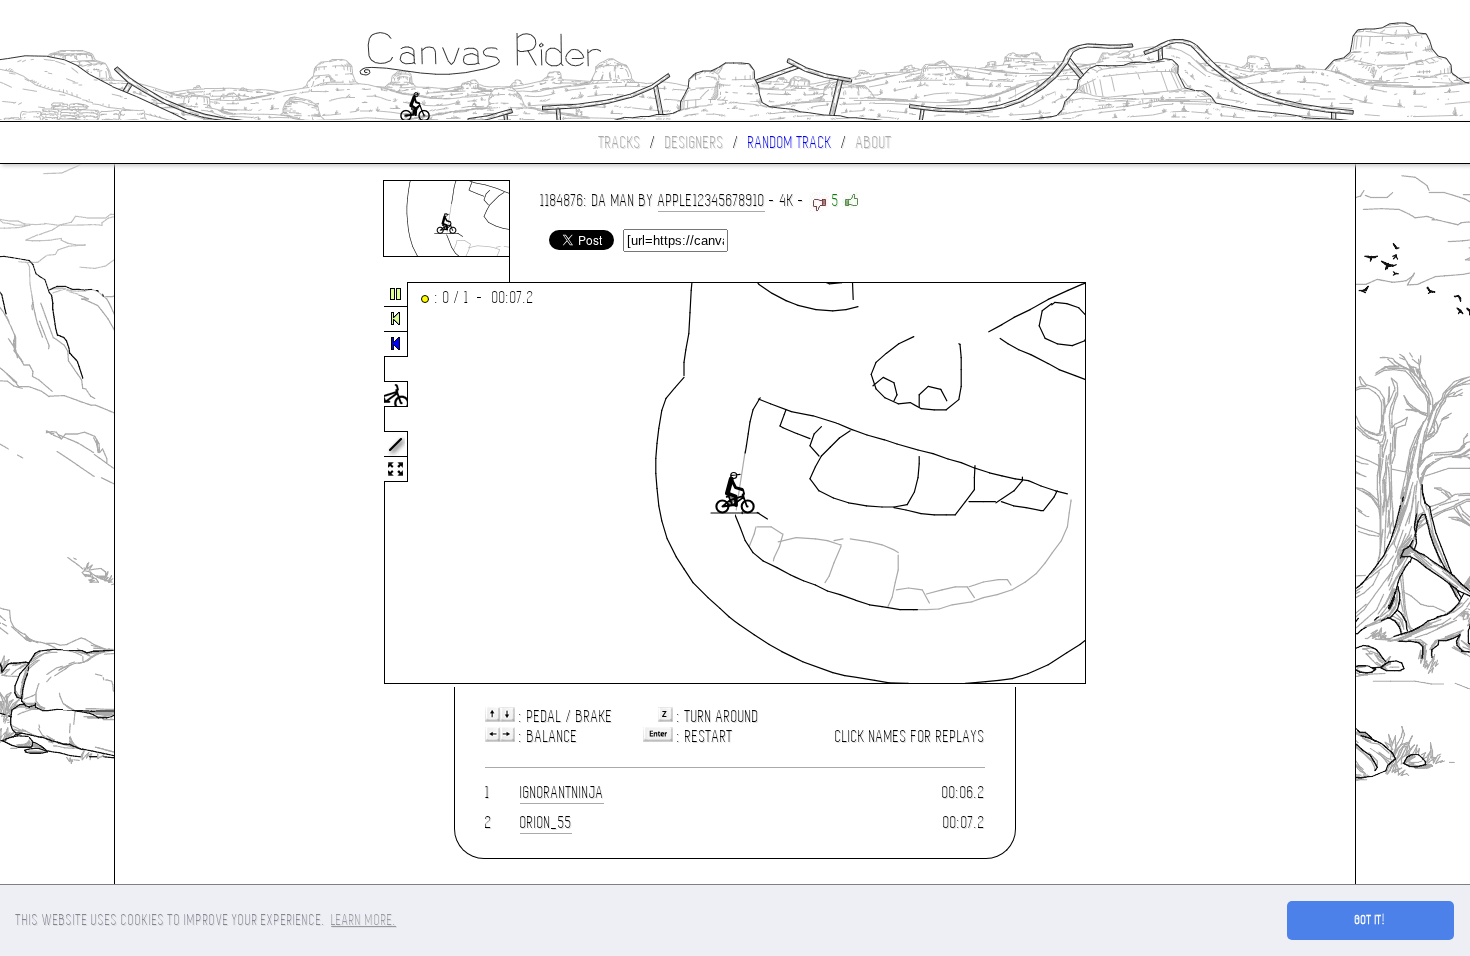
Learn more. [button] (363, 920)
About (874, 142)
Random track (790, 142)
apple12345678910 (711, 200)
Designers (694, 142)
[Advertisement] (199, 484)
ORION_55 (546, 822)
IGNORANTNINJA (562, 792)
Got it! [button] (1370, 920)
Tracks (620, 142)
